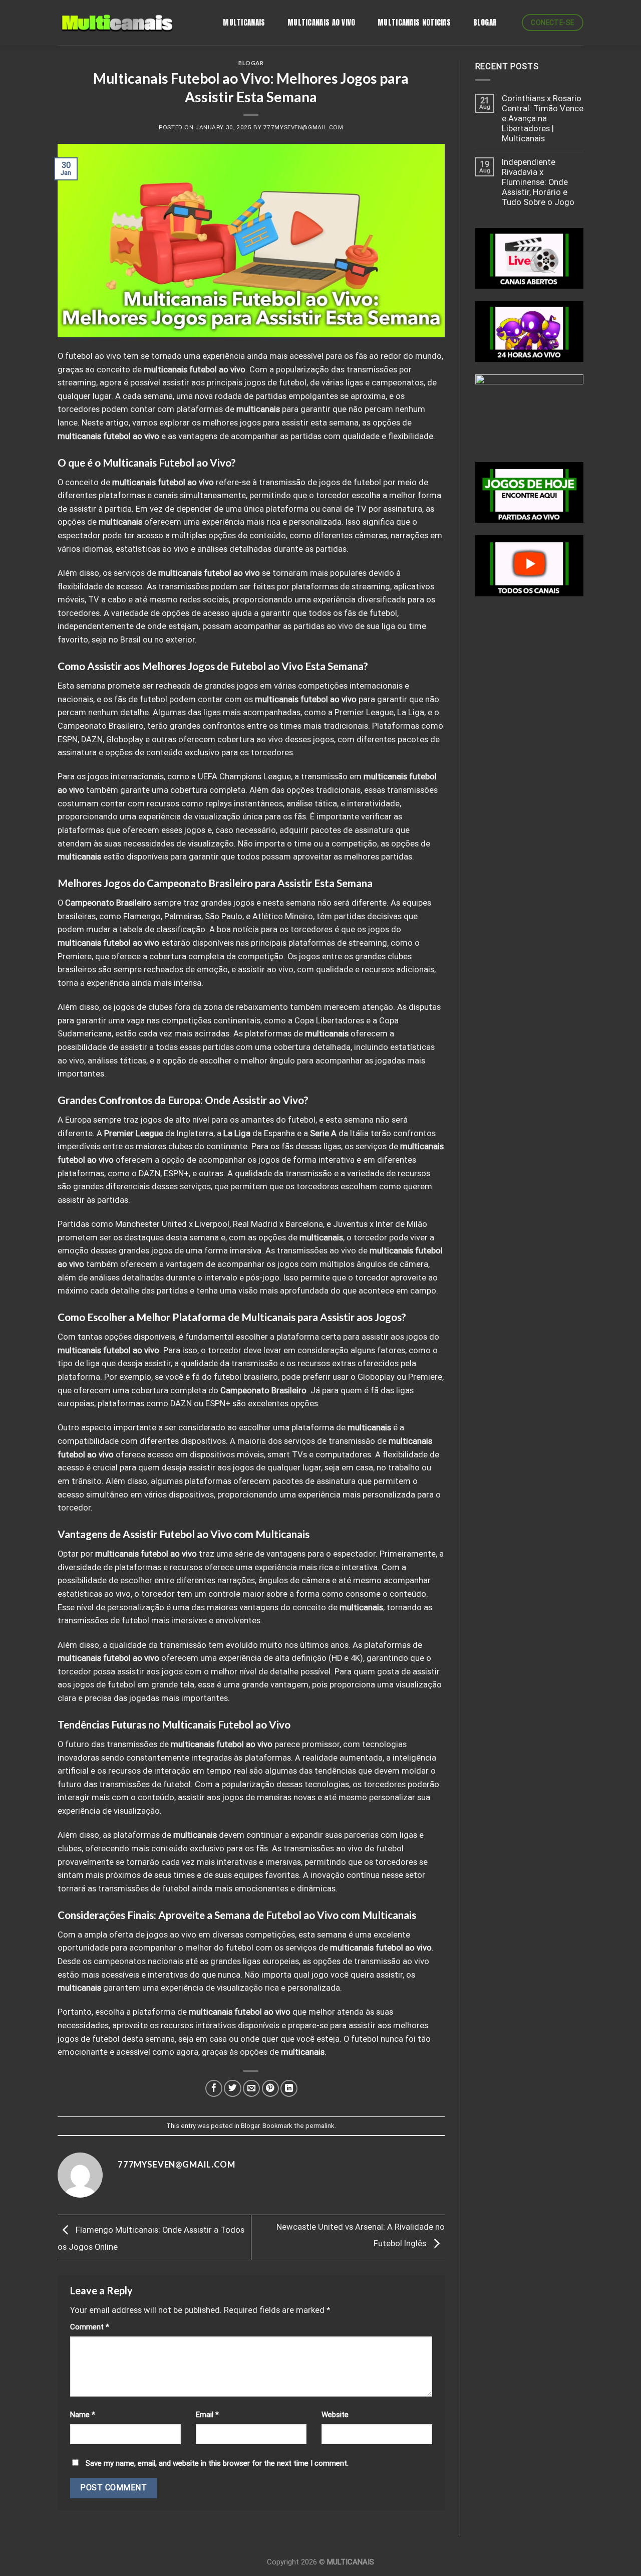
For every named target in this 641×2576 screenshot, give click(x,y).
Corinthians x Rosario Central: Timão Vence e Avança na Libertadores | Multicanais (543, 119)
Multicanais (244, 22)
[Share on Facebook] (214, 2088)
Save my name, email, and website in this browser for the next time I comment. (217, 2463)
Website (335, 2415)
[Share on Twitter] (232, 2088)
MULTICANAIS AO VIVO (322, 22)
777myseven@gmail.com (303, 127)
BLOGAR (485, 22)
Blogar (251, 63)
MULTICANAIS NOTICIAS (414, 22)
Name (83, 2415)
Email (207, 2415)
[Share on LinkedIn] (289, 2088)
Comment (90, 2327)
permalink (320, 2126)
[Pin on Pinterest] (270, 2088)
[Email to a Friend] (251, 2088)
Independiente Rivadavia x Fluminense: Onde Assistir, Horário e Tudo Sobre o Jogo (538, 182)
